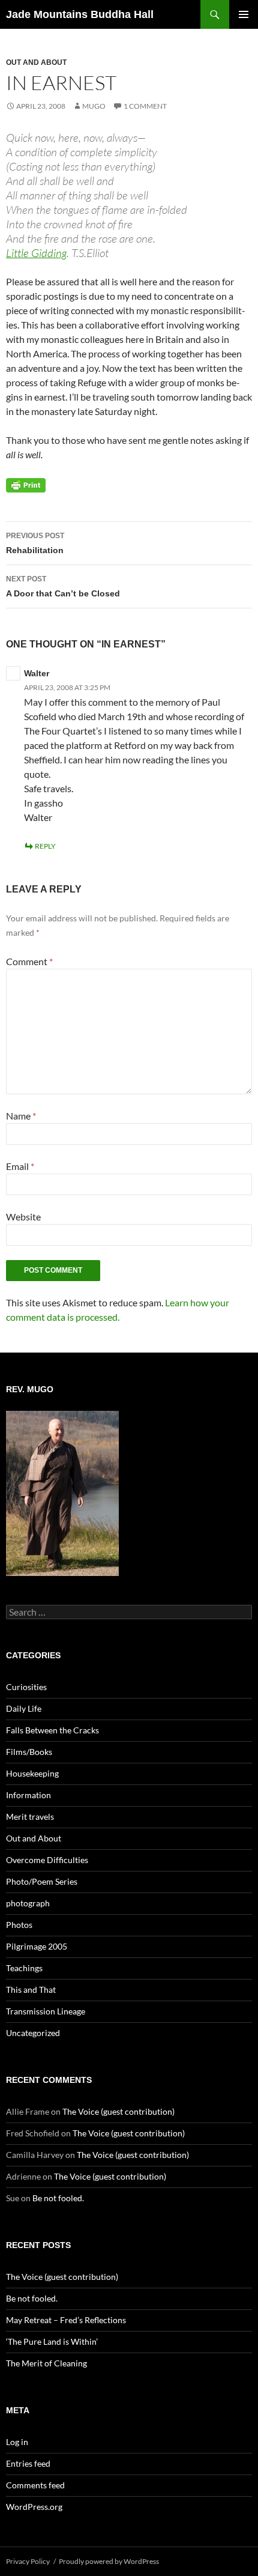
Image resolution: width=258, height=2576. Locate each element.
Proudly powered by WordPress (109, 2561)
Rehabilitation (35, 543)
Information (28, 1795)
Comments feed (35, 2485)
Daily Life (24, 1708)
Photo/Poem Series (42, 1881)
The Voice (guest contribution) (118, 2111)
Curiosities (26, 1687)
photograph (28, 1903)
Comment (29, 961)
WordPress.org (34, 2507)
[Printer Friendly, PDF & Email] (26, 485)
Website (23, 1217)
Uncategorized (33, 2033)
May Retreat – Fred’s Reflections (66, 2320)
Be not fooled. (58, 2198)
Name (21, 1116)
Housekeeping (32, 1773)
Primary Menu (244, 14)
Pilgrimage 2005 (37, 1946)
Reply (45, 846)
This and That (31, 1990)
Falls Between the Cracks (52, 1730)
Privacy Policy (28, 2561)
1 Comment (145, 106)
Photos (19, 1925)
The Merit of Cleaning (46, 2363)
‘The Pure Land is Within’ (52, 2341)
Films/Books (29, 1752)
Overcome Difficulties (47, 1860)
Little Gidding (36, 253)
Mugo (94, 106)
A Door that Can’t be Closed (63, 586)
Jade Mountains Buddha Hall (80, 14)
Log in (17, 2442)
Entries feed (28, 2463)
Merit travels (30, 1817)
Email (20, 1166)
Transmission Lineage (46, 2011)
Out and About (36, 62)
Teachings (24, 1968)
